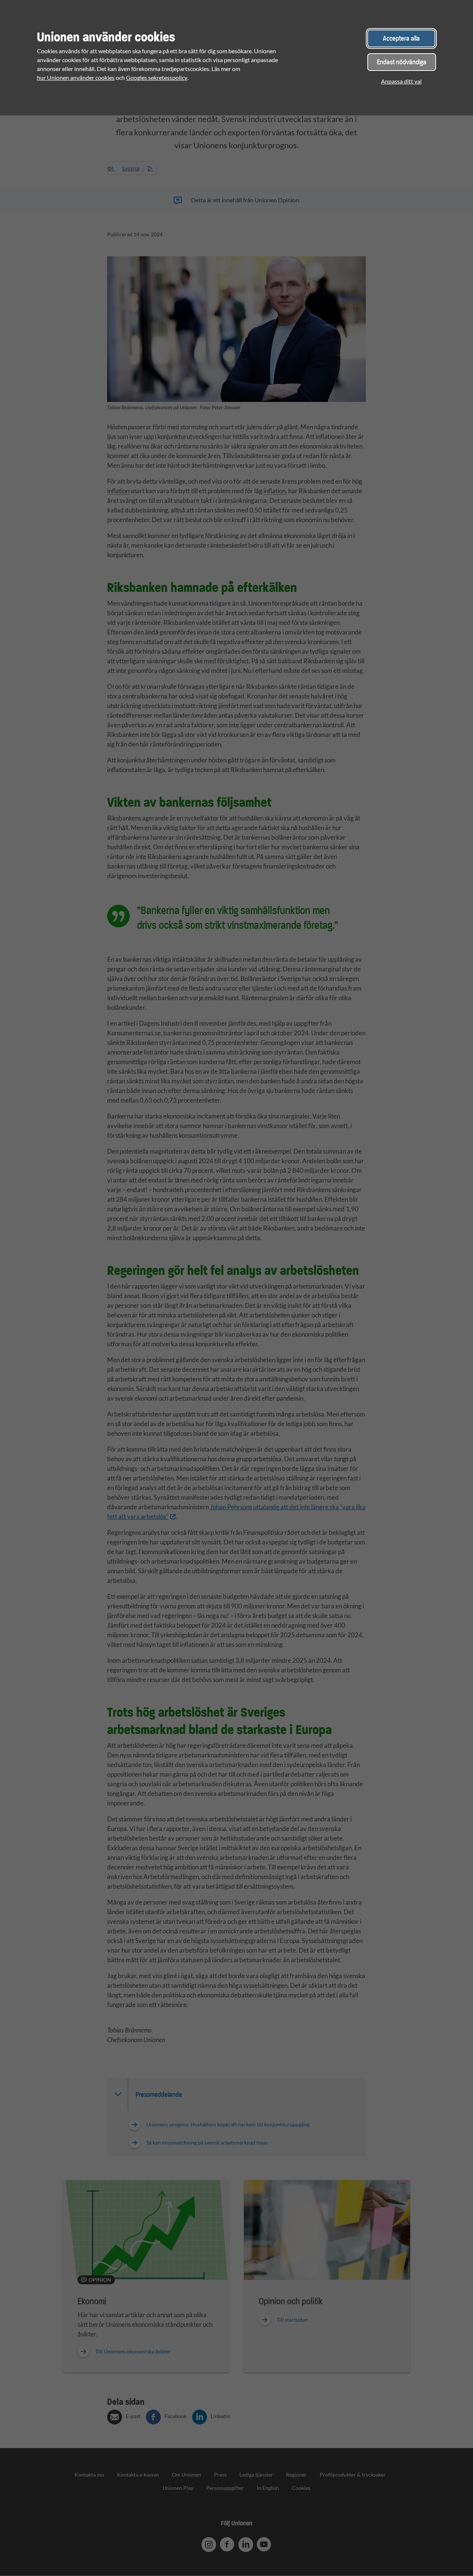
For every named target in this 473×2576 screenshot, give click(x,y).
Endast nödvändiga (402, 62)
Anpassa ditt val (401, 81)
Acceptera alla (401, 38)
